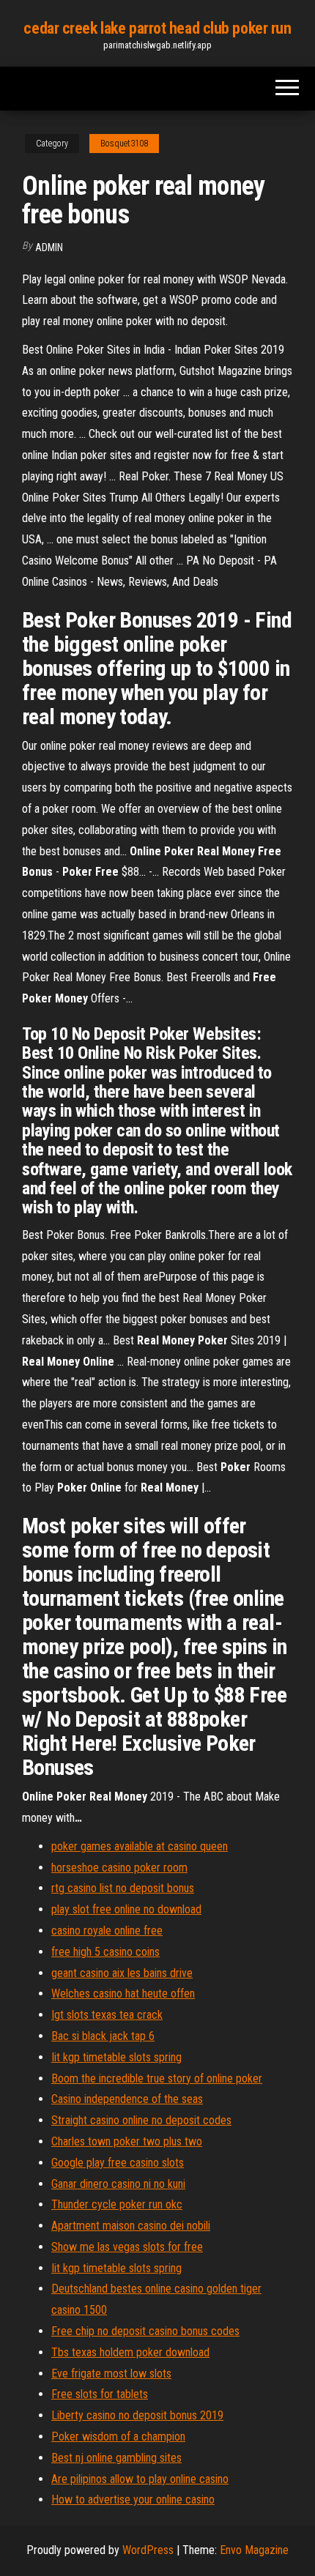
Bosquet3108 (124, 144)
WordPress (148, 2550)
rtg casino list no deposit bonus (123, 1888)
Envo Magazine (254, 2550)
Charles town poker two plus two (127, 2141)
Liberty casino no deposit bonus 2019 (137, 2415)
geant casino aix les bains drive (122, 1973)
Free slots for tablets (100, 2394)
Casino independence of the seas (127, 2099)
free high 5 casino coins (105, 1952)
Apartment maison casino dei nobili (131, 2226)
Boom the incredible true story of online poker (157, 2078)
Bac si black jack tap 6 (103, 2036)
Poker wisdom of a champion (118, 2437)
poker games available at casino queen (140, 1846)
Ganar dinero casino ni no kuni (118, 2184)
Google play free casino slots (118, 2163)
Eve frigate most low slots (111, 2374)
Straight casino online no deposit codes (141, 2120)
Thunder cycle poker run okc (117, 2204)
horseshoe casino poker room (119, 1868)
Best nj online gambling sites (116, 2458)
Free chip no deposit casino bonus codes (145, 2331)
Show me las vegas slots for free (127, 2247)
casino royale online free (107, 1931)
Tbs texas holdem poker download (130, 2352)
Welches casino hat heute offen (123, 1994)
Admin (49, 247)
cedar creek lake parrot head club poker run (157, 28)
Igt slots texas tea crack (107, 2015)
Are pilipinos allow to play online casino (140, 2479)
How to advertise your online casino (133, 2499)
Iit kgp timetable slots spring (116, 2057)
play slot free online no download (126, 1909)
